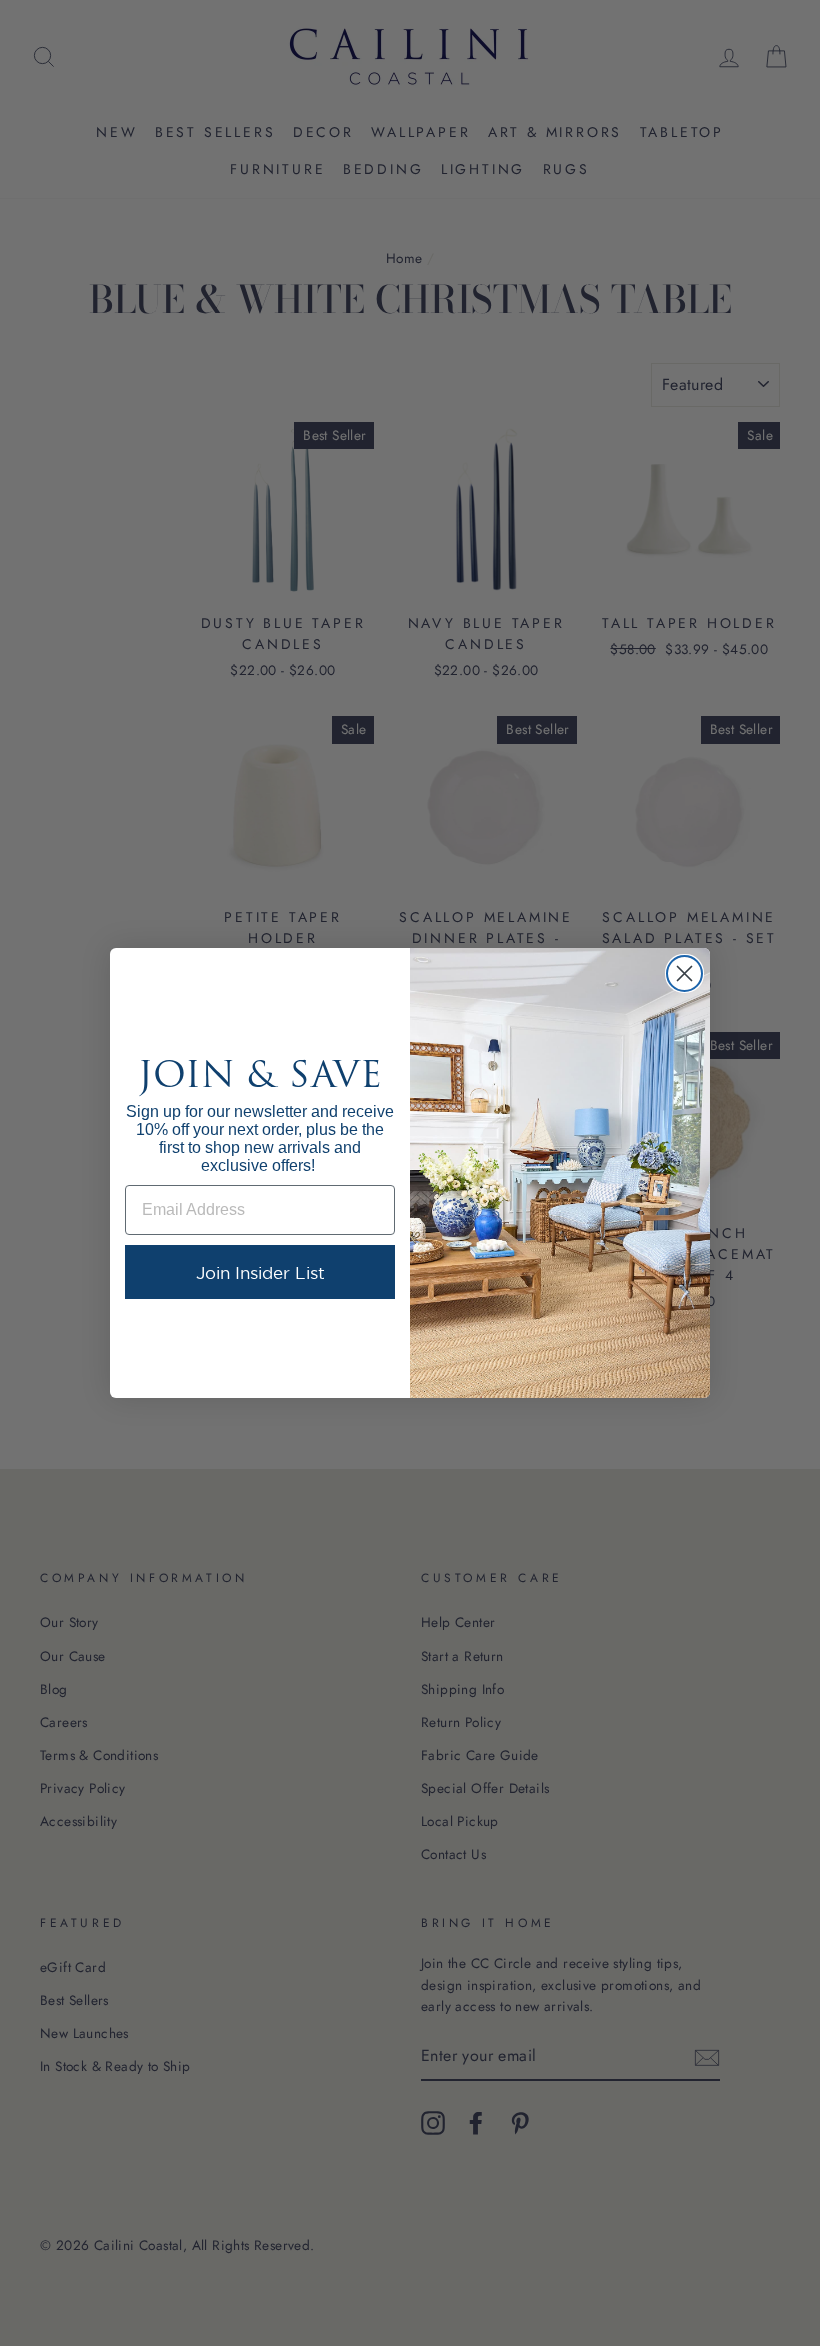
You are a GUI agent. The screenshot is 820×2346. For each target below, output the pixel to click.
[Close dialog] (684, 973)
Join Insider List (260, 1272)
